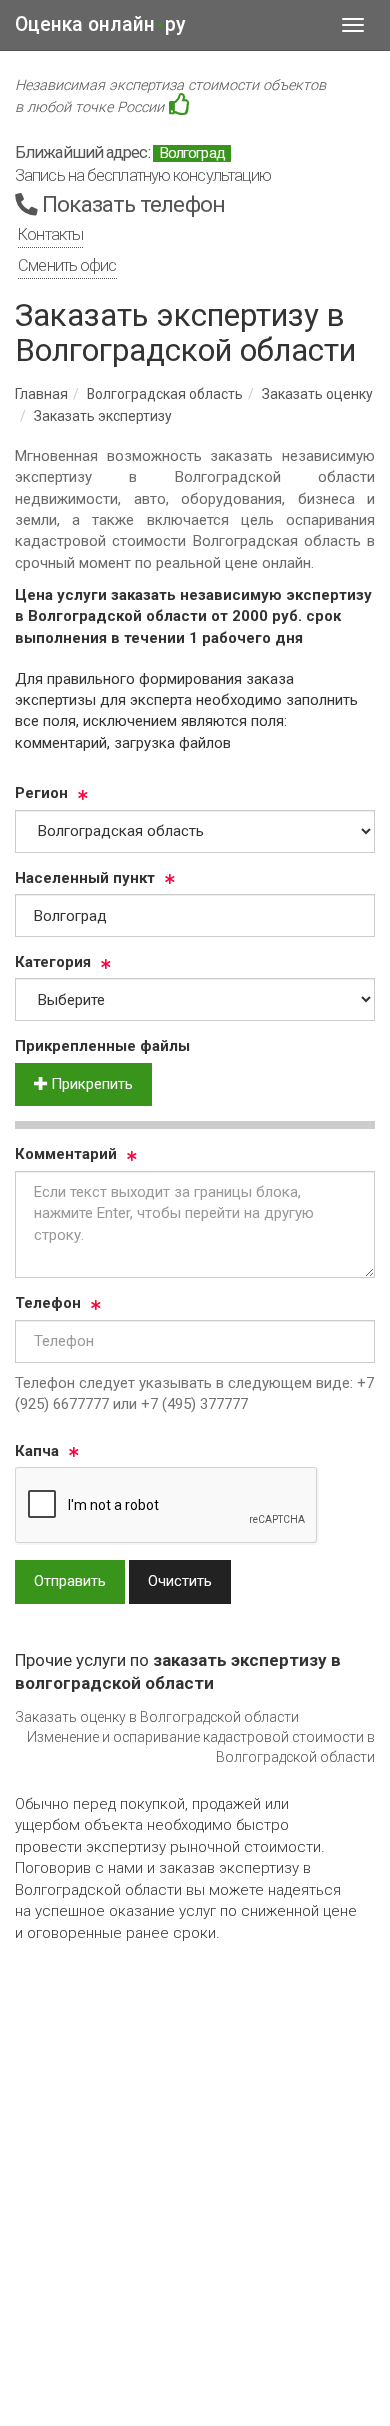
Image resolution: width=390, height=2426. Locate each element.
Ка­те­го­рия (53, 962)
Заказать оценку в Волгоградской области (157, 1717)
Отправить (70, 1581)
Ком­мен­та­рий (66, 1154)
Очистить (180, 1581)
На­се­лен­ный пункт (85, 878)
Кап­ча (37, 1451)
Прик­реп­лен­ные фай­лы (102, 1046)
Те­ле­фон (48, 1303)
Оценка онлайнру (100, 24)
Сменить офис (67, 265)
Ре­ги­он (41, 793)
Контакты (50, 234)
